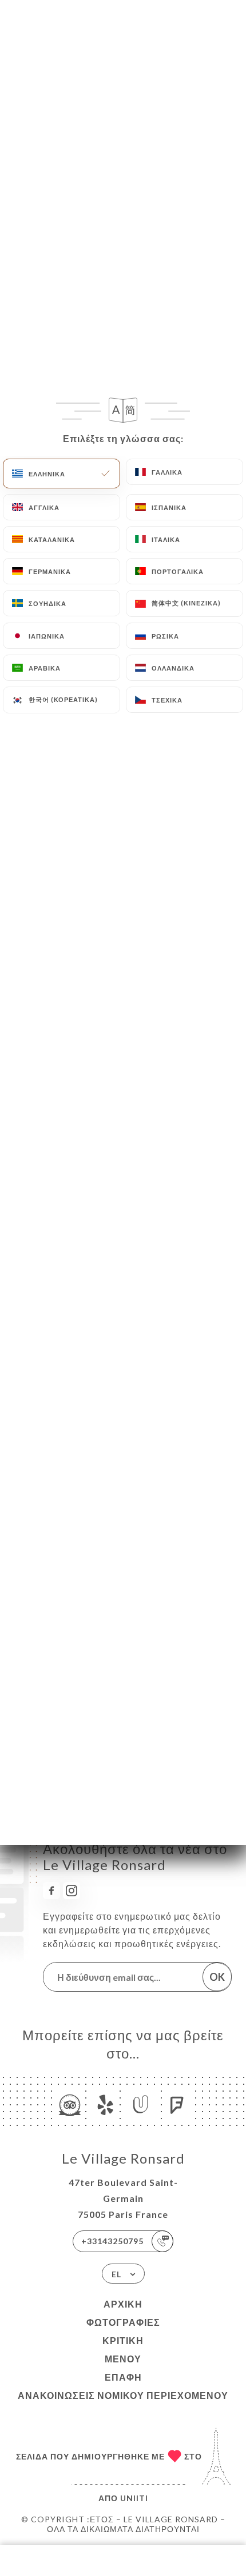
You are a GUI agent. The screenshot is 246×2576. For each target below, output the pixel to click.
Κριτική (123, 2340)
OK (217, 1977)
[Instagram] (72, 1891)
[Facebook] (51, 1891)
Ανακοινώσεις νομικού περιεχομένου (123, 2395)
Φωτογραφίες (123, 2322)
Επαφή (123, 2377)
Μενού (123, 2359)
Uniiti (134, 2498)
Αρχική (123, 2304)
